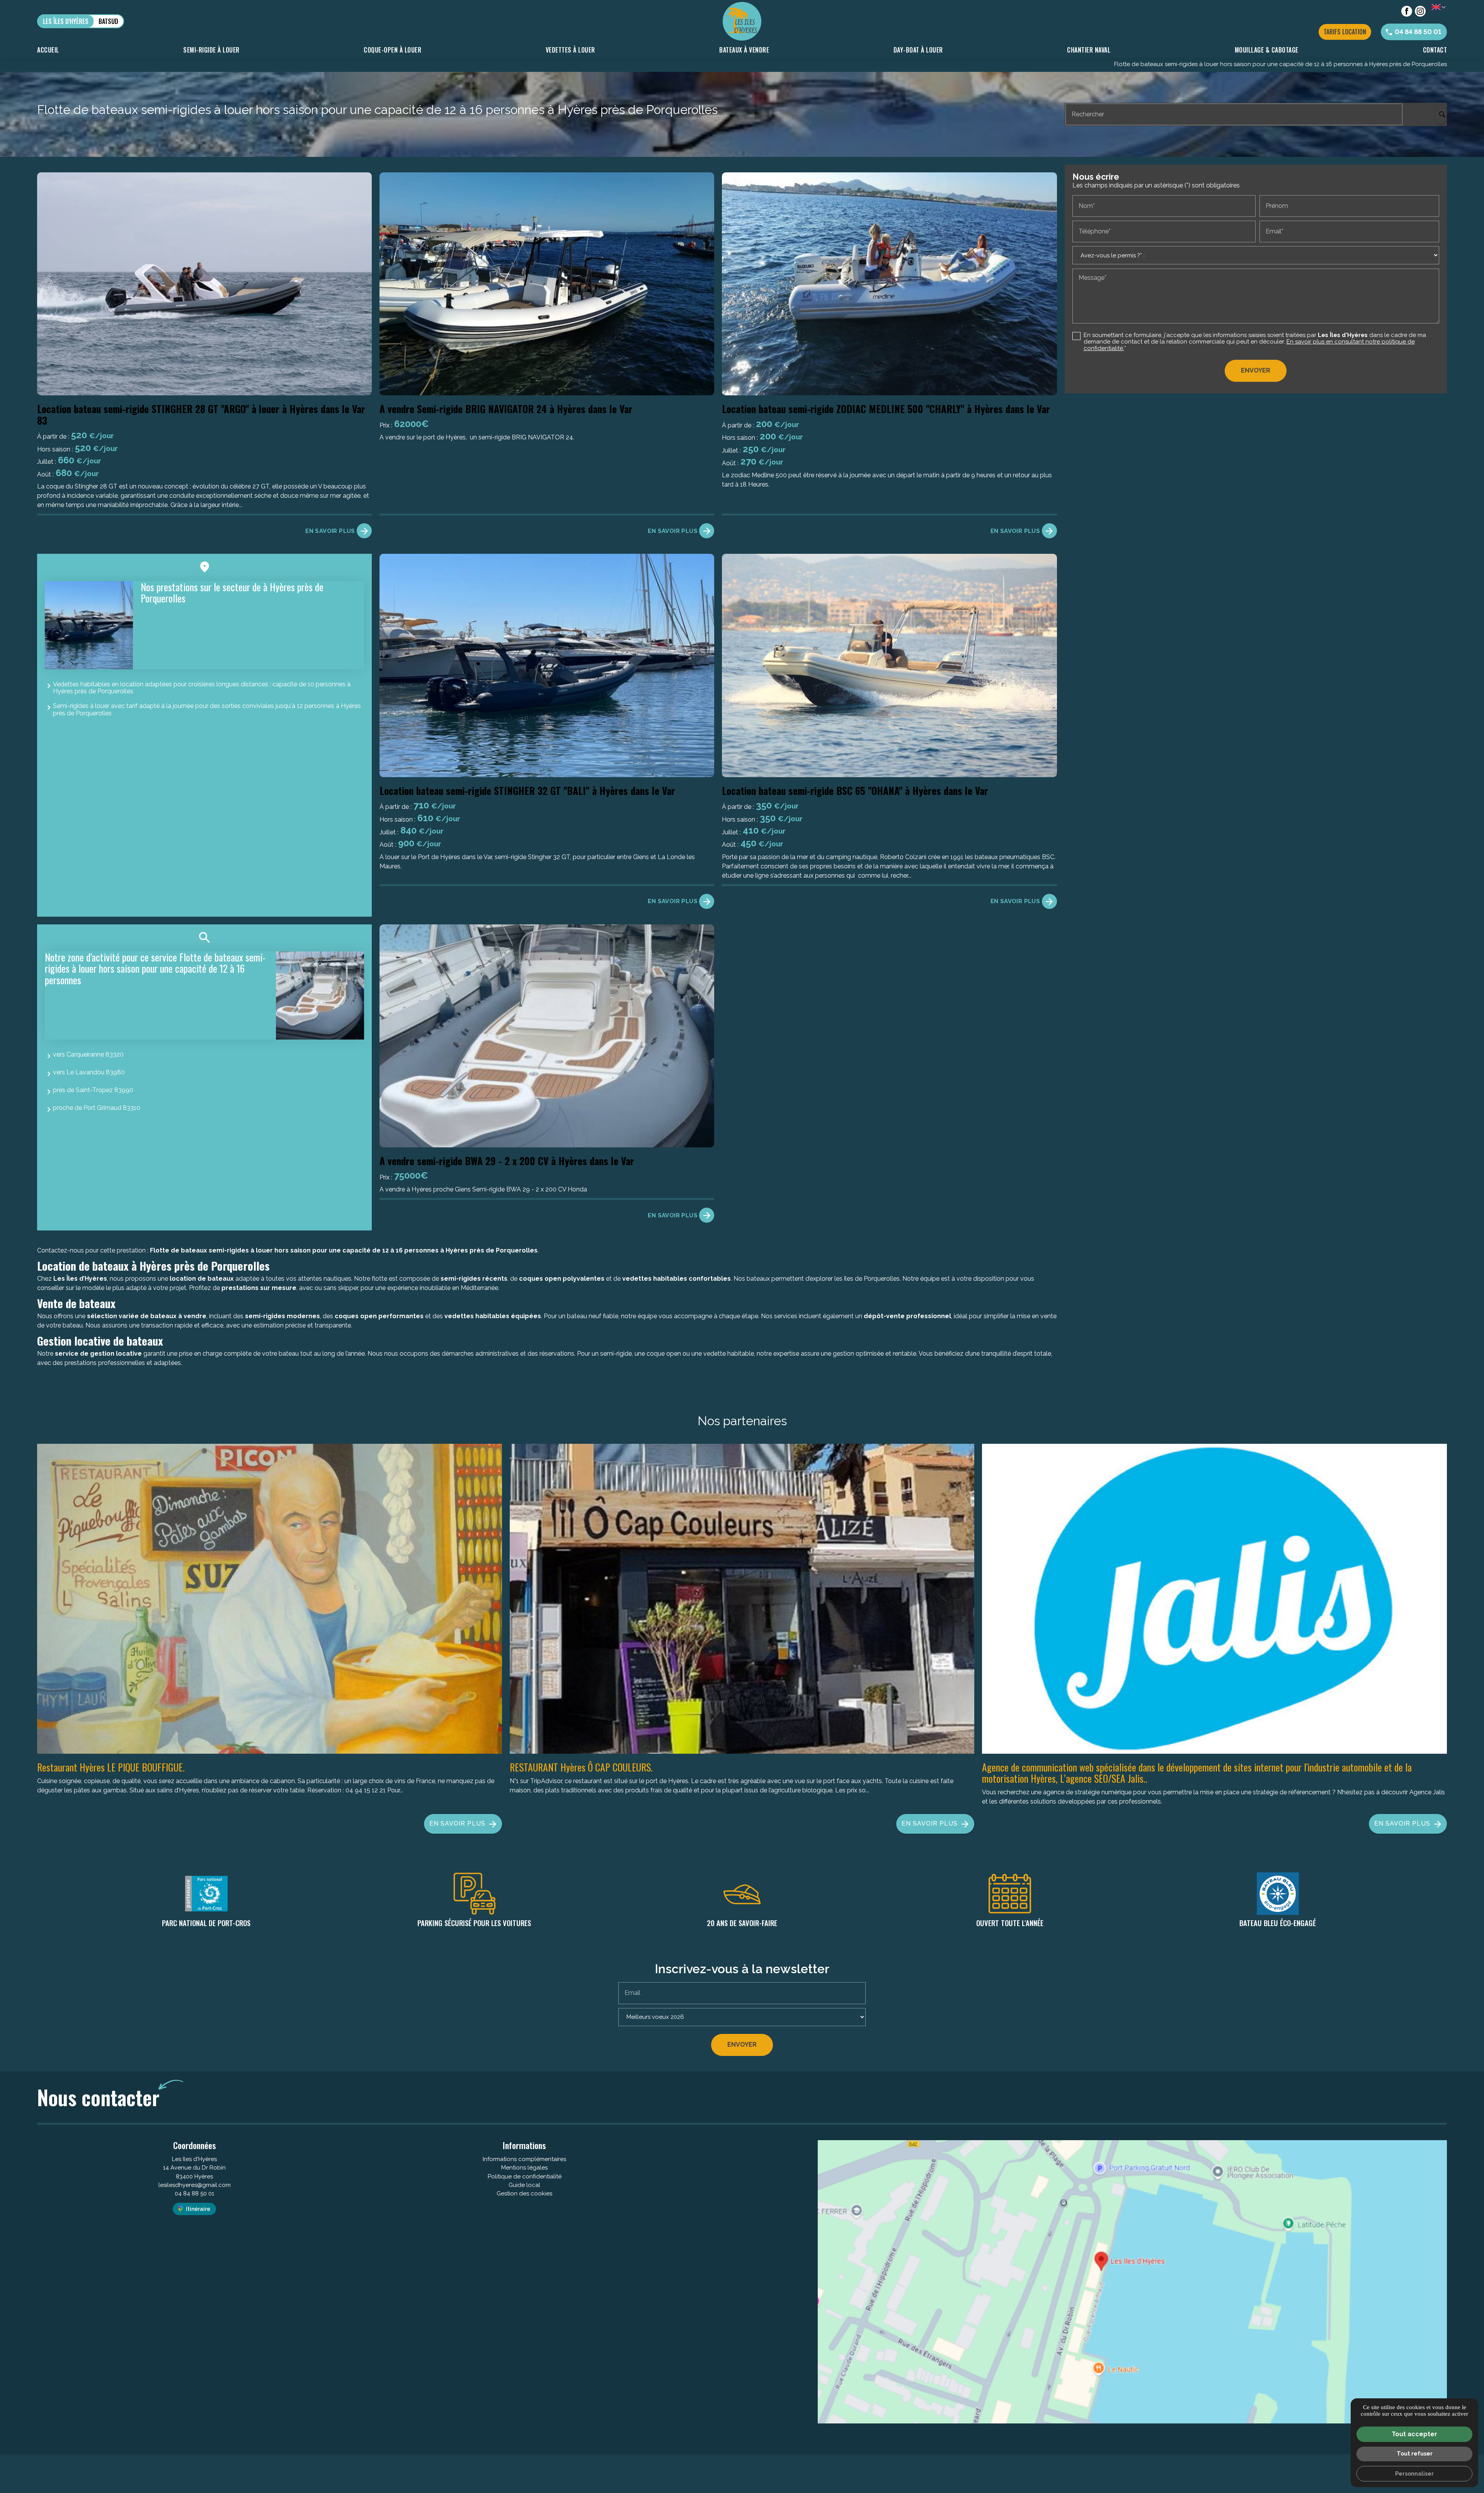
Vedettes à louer (570, 50)
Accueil (48, 50)
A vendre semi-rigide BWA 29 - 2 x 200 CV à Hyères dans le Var (507, 1161)
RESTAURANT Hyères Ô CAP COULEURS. (581, 1767)
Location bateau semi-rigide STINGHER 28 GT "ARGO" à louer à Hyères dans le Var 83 (201, 414)
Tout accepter (1414, 2434)
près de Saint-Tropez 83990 (93, 1090)
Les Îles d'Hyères (66, 21)
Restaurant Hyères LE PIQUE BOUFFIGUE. (111, 1767)
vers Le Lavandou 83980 (89, 1072)
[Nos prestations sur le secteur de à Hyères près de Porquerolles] (89, 625)
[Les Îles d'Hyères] (742, 21)
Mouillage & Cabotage (1267, 50)
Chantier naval (1089, 50)
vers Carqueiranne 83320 (88, 1054)
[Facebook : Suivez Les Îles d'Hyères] (1407, 11)
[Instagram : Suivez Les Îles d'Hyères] (1420, 11)
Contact (1435, 50)
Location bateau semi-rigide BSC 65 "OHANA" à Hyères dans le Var (855, 790)
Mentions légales (524, 2168)
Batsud (108, 21)
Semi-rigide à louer (211, 50)
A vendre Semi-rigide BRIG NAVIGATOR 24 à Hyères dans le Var (506, 408)
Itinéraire (198, 2209)
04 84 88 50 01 (194, 2193)
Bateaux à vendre (744, 50)
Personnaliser (1414, 2473)
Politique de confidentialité (525, 2176)
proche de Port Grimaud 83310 (97, 1108)
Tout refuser (1415, 2453)
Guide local (524, 2185)
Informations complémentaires (524, 2159)
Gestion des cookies (524, 2193)
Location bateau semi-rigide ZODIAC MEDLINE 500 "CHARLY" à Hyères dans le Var (886, 408)
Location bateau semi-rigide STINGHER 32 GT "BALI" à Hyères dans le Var (527, 790)
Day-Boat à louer (918, 50)
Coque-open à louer (392, 50)
